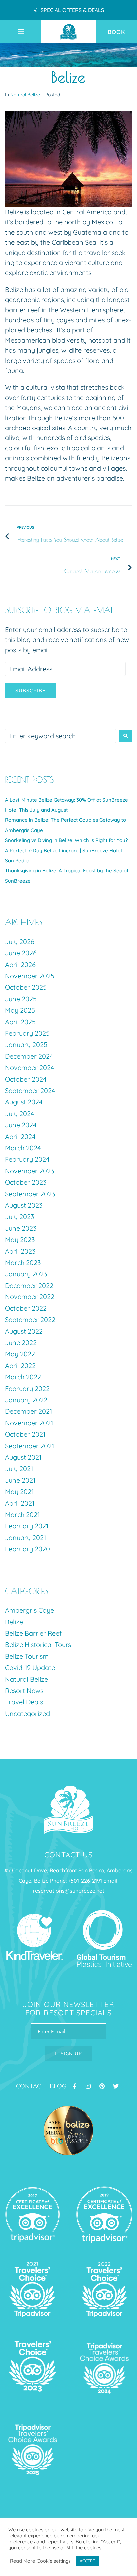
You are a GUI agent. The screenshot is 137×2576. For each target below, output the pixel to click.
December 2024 (29, 1056)
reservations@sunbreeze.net (69, 1891)
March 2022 (23, 1377)
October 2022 (26, 1308)
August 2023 (24, 1205)
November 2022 (30, 1297)
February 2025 (27, 1033)
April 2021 (20, 1503)
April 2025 (20, 1022)
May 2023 (20, 1239)
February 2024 (27, 1159)
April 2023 (20, 1251)
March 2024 (23, 1148)
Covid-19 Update (30, 1668)
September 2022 (30, 1320)
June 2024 (21, 1125)
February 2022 (27, 1389)
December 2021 (28, 1411)
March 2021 (22, 1515)
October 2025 (26, 987)
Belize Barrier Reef (33, 1633)
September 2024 (30, 1090)
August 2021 (23, 1457)
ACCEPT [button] (88, 2561)
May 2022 (20, 1354)
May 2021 (19, 1492)
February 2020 (27, 1549)
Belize (14, 1622)
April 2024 (20, 1136)
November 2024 (30, 1067)
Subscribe (30, 691)
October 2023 (26, 1182)
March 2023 (23, 1262)
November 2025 (30, 976)
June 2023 (21, 1228)
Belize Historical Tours (38, 1645)
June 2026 (21, 953)
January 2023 (26, 1274)
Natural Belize (25, 95)
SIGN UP (70, 2053)
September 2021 (29, 1446)
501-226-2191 (86, 1881)
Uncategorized (27, 1714)
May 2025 (20, 1010)
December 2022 (29, 1285)
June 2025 (21, 999)
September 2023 (30, 1194)
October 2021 (25, 1434)
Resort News (24, 1691)
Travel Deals (24, 1702)
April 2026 (20, 964)
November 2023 (29, 1171)
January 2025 (26, 1044)
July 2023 (19, 1216)
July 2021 (19, 1469)
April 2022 (20, 1366)
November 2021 (29, 1423)
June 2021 (20, 1480)
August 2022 (24, 1331)
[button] (28, 32)
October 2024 (26, 1079)
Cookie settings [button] (54, 2561)
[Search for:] (61, 736)
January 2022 (26, 1400)
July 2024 (20, 1113)
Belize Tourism (27, 1656)
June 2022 (21, 1343)
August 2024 (24, 1102)
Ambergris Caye (29, 1610)
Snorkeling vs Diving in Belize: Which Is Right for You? (66, 840)
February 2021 (27, 1526)
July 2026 (20, 941)
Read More (22, 2561)
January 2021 (25, 1538)
